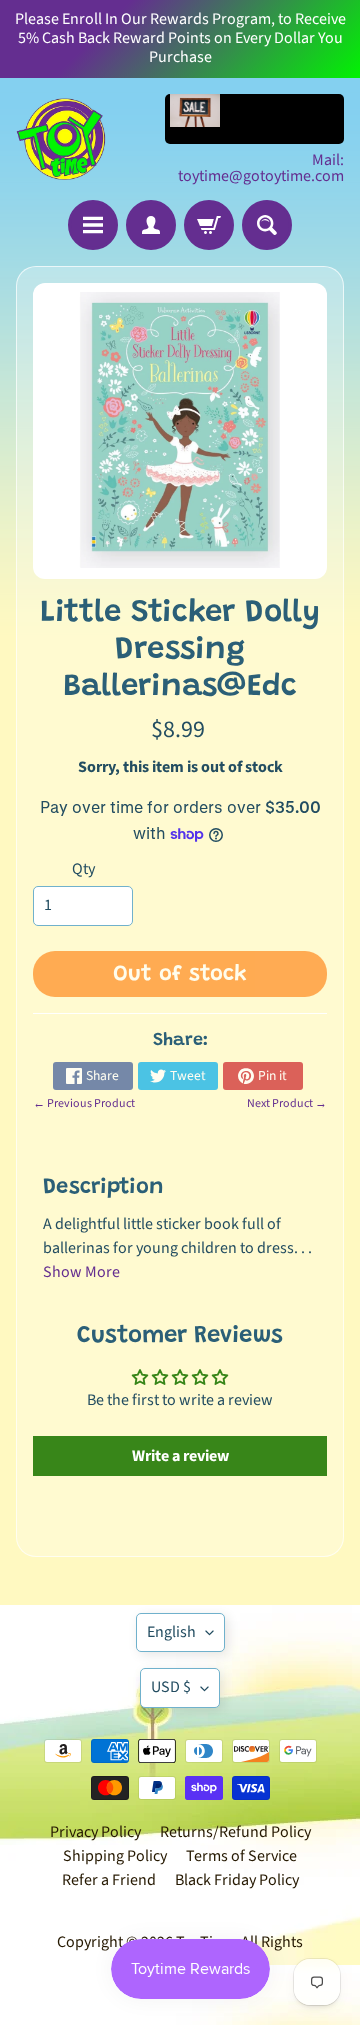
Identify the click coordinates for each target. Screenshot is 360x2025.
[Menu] (93, 225)
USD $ (171, 1687)
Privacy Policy (95, 1832)
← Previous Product (84, 1103)
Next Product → (287, 1103)
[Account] (151, 225)
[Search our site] (267, 225)
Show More (81, 1272)
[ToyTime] (61, 139)
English (171, 1632)
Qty (83, 869)
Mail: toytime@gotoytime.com (261, 168)
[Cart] (209, 225)
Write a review (180, 1456)
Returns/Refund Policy (235, 1832)
